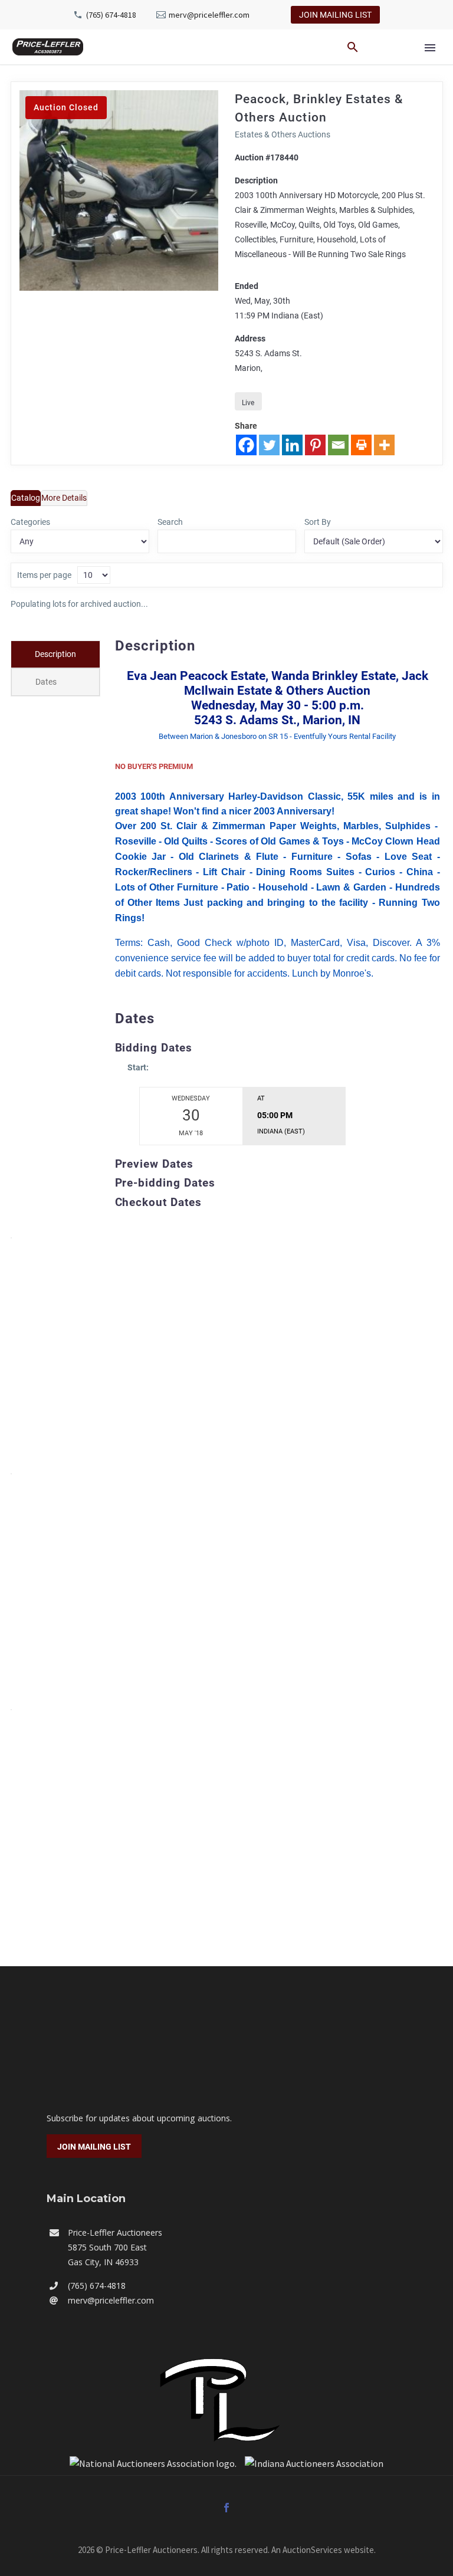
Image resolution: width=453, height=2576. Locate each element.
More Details (64, 498)
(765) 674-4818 (111, 15)
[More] (384, 445)
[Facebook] (246, 445)
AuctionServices (312, 2550)
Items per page (44, 575)
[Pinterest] (315, 445)
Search (170, 522)
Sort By (318, 522)
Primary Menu (430, 48)
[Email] (338, 445)
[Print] (361, 445)
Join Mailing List (335, 15)
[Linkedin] (292, 445)
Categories (30, 522)
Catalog (26, 498)
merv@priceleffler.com (209, 15)
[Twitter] (269, 445)
